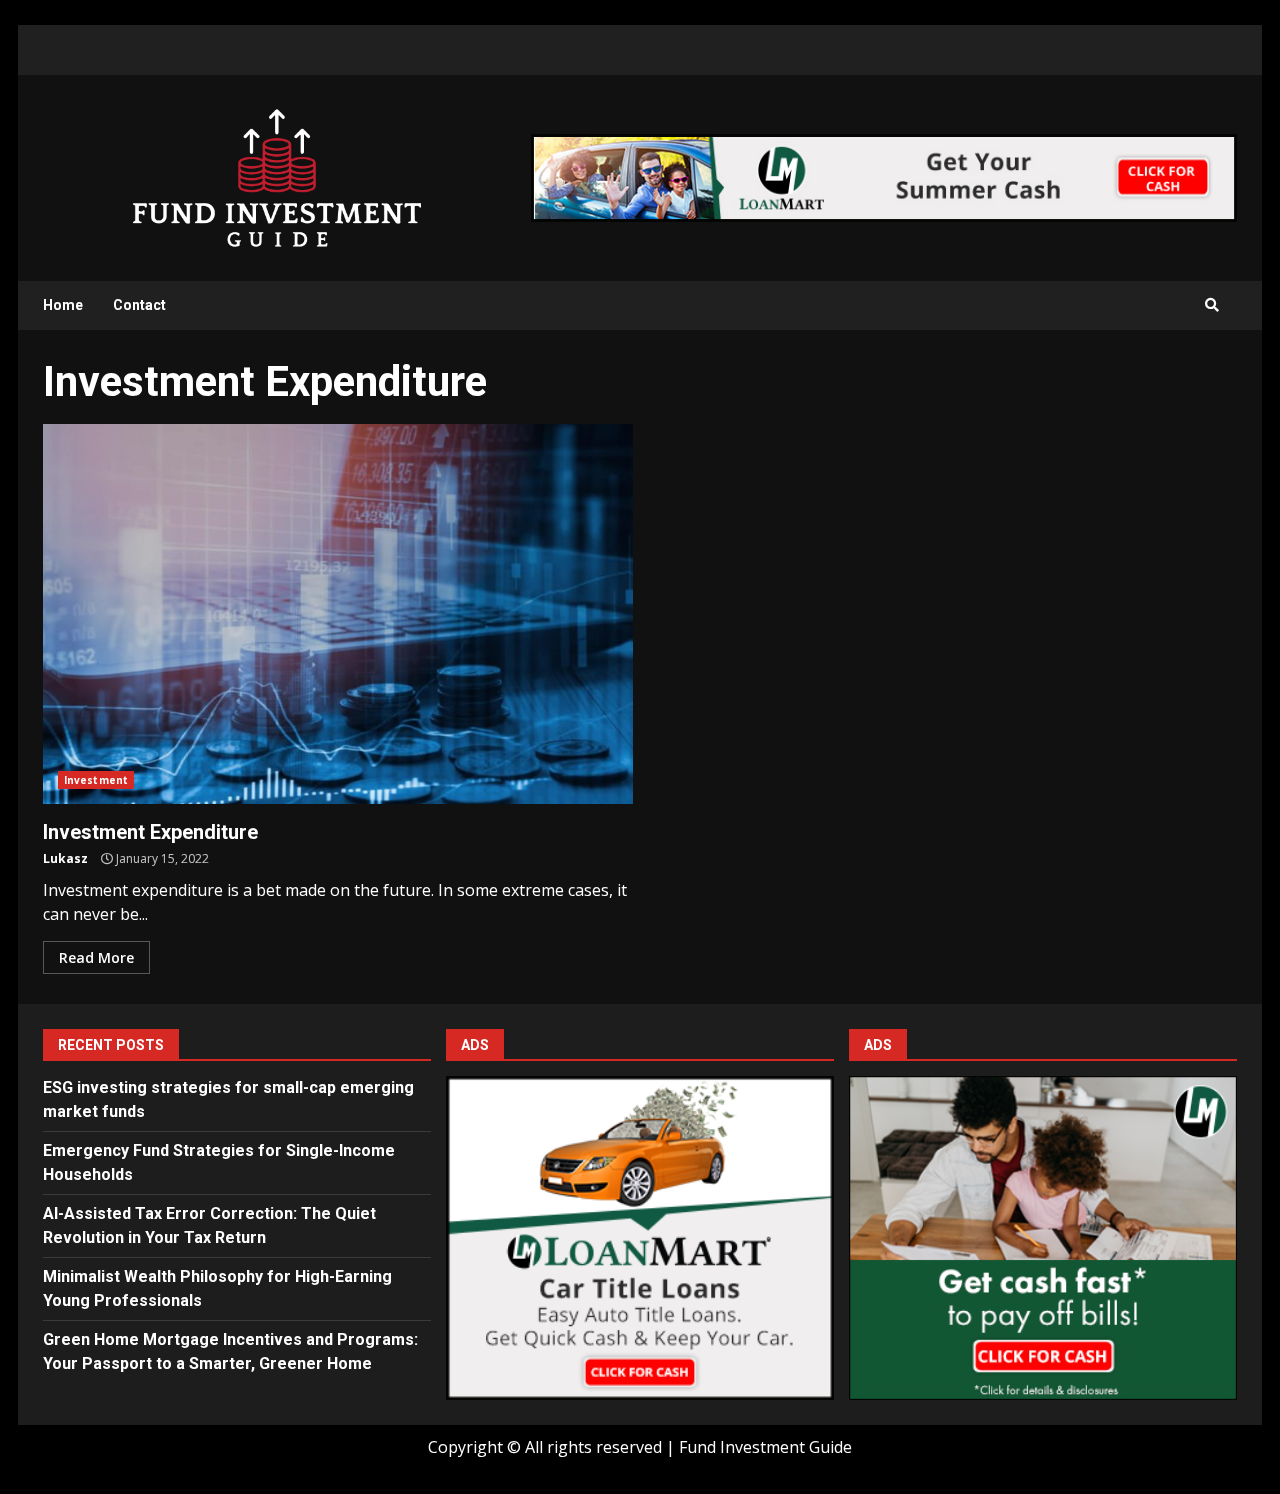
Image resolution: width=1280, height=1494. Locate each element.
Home (63, 305)
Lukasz (65, 858)
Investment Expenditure (338, 614)
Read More (96, 957)
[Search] (1212, 305)
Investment (96, 780)
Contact (139, 305)
